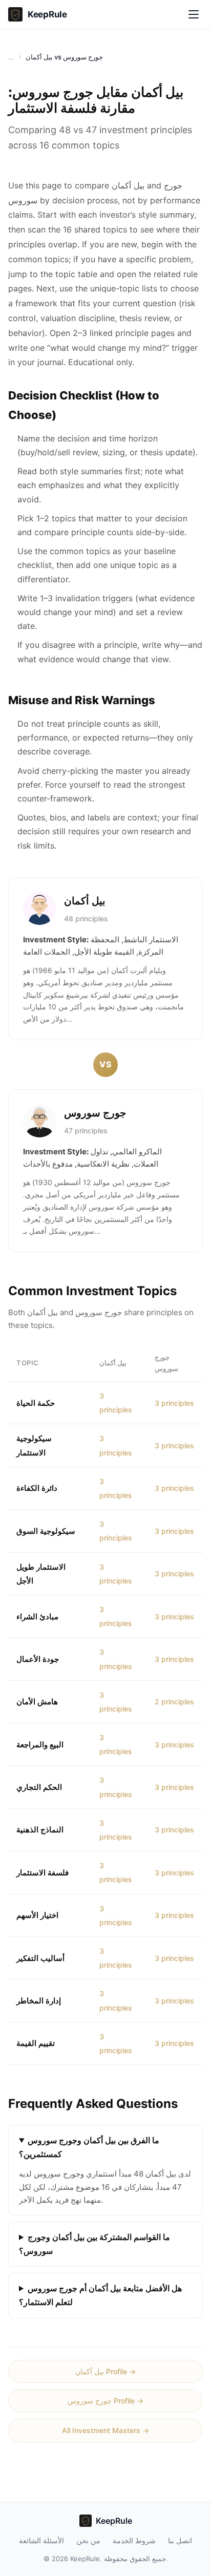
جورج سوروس (95, 1113)
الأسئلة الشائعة (41, 2540)
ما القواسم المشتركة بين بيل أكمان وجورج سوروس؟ (94, 2244)
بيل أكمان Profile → (105, 2371)
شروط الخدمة (134, 2540)
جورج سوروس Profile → (105, 2401)
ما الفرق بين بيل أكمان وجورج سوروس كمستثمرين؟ (89, 2147)
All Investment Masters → (105, 2430)
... (11, 57)
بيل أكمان (85, 901)
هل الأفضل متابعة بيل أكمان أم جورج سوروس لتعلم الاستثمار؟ (100, 2295)
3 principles (174, 1403)
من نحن (88, 2540)
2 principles (174, 1702)
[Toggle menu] (194, 14)
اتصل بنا (180, 2540)
